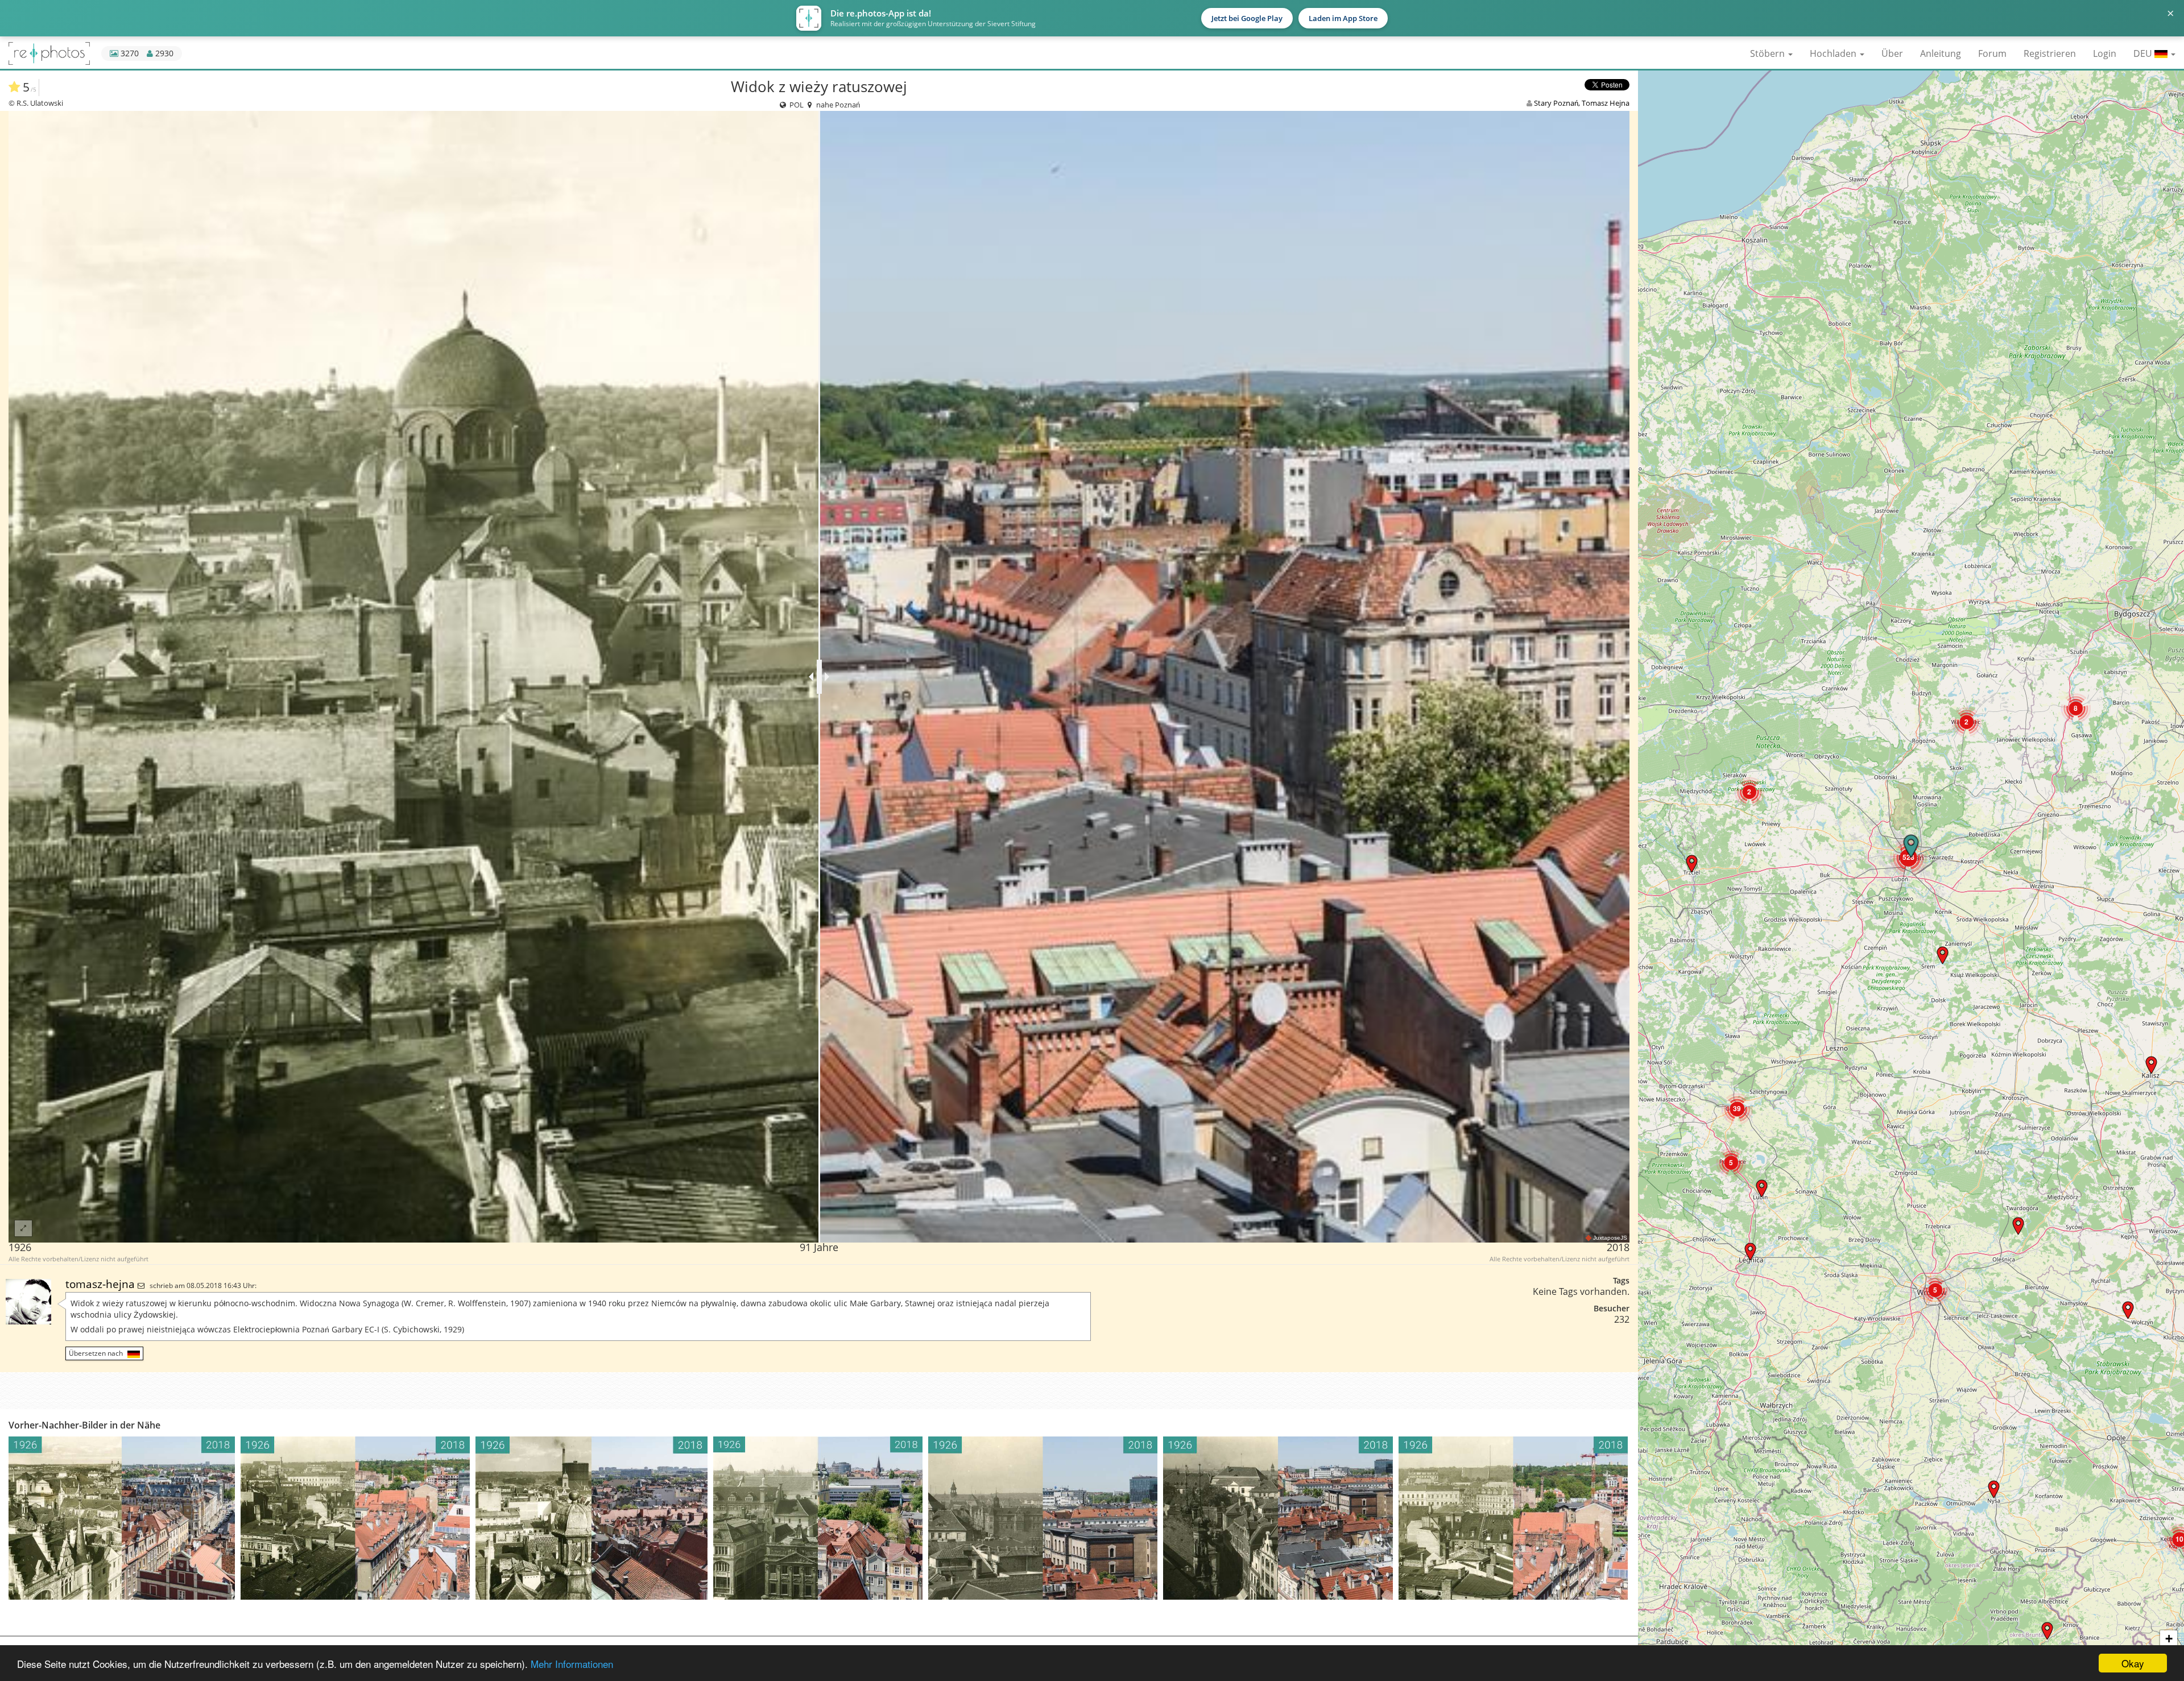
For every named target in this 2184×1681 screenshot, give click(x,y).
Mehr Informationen (572, 1664)
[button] (1994, 1489)
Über (1892, 53)
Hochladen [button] (1834, 53)
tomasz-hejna (102, 1284)
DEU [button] (2144, 53)
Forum (1992, 53)
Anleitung (1941, 53)
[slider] (819, 677)
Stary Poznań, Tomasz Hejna (1582, 103)
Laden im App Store (1343, 18)
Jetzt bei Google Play (1247, 18)
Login (2105, 53)
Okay (2133, 1663)
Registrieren (2050, 53)
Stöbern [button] (1769, 53)
